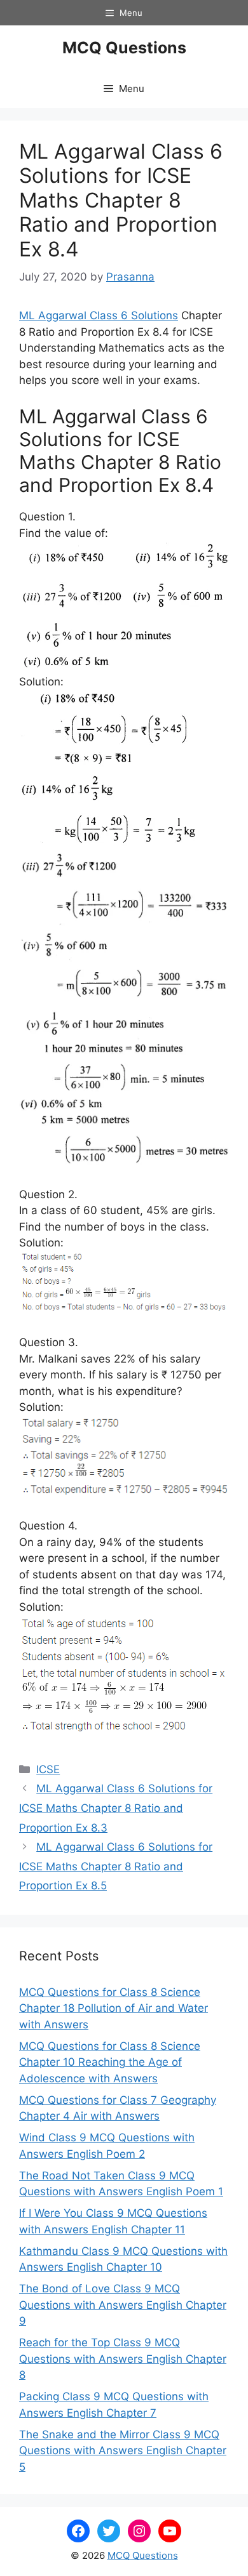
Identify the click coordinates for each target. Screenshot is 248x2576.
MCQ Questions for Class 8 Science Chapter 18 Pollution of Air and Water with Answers (114, 2008)
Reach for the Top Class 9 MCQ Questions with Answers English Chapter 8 (123, 2359)
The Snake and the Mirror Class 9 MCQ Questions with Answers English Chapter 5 (123, 2451)
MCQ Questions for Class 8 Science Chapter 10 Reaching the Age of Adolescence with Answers (110, 2062)
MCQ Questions (124, 48)
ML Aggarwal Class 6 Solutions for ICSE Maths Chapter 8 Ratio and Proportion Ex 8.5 (116, 1866)
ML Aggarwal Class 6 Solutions (99, 315)
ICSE (48, 1769)
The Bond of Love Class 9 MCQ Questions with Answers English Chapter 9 (123, 2305)
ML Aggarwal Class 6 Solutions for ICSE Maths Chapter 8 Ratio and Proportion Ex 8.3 (116, 1808)
